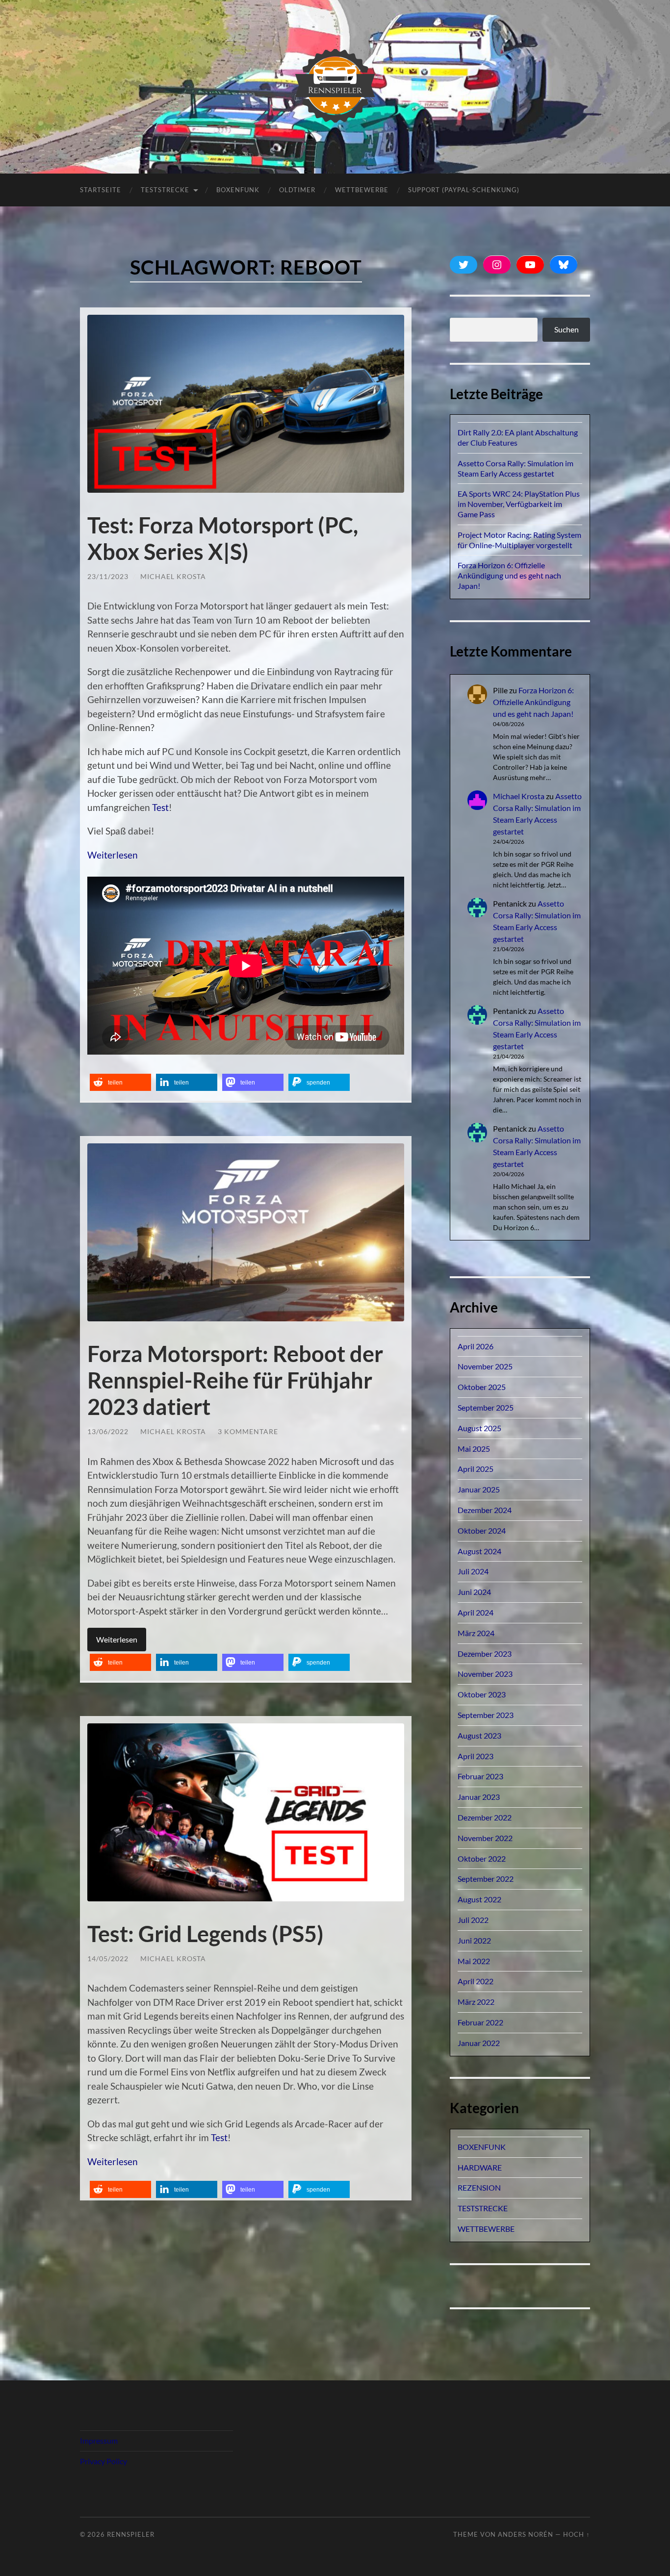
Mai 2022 (474, 1961)
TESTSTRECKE (165, 190)
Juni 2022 (474, 1940)
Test (160, 807)
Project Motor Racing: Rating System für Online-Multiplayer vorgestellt (519, 540)
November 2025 (485, 1366)
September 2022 (486, 1879)
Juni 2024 (474, 1592)
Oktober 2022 (482, 1858)
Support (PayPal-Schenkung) (464, 190)
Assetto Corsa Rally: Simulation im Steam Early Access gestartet (515, 468)
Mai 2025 (474, 1449)
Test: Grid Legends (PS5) (206, 1934)
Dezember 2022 (485, 1817)
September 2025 (486, 1407)
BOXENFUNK (238, 190)
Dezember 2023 (485, 1654)
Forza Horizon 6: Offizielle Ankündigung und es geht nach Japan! (509, 575)
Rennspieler (131, 2534)
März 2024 (476, 1633)
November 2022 (485, 1838)
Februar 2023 (480, 1776)
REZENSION (479, 2187)
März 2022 (476, 2002)
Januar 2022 (479, 2043)
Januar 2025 (479, 1489)
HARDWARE (480, 2167)
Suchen (567, 329)
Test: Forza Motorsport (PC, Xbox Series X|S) (223, 538)
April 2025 (476, 1469)
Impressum (99, 2440)
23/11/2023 (108, 576)
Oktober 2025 (482, 1387)
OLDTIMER (297, 190)
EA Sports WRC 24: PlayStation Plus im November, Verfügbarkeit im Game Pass (519, 504)
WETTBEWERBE (486, 2229)
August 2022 (479, 1899)
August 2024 (479, 1551)
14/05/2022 (108, 1958)
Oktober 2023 (482, 1694)
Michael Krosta (173, 576)
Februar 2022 (480, 2022)
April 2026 (476, 1346)
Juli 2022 (473, 1920)
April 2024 (476, 1612)
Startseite (101, 190)
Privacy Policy (103, 2461)
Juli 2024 (473, 1571)
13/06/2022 (108, 1431)
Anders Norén (526, 2534)
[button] (120, 1082)
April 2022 (476, 1981)
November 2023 (485, 1674)
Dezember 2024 (485, 1510)
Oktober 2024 (482, 1530)
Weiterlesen (113, 855)
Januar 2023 (479, 1797)
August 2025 (479, 1428)
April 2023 (476, 1756)
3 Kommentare (248, 1431)
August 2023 (479, 1735)
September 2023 (486, 1715)
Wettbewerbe (362, 190)
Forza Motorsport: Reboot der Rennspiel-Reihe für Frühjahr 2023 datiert (235, 1380)
